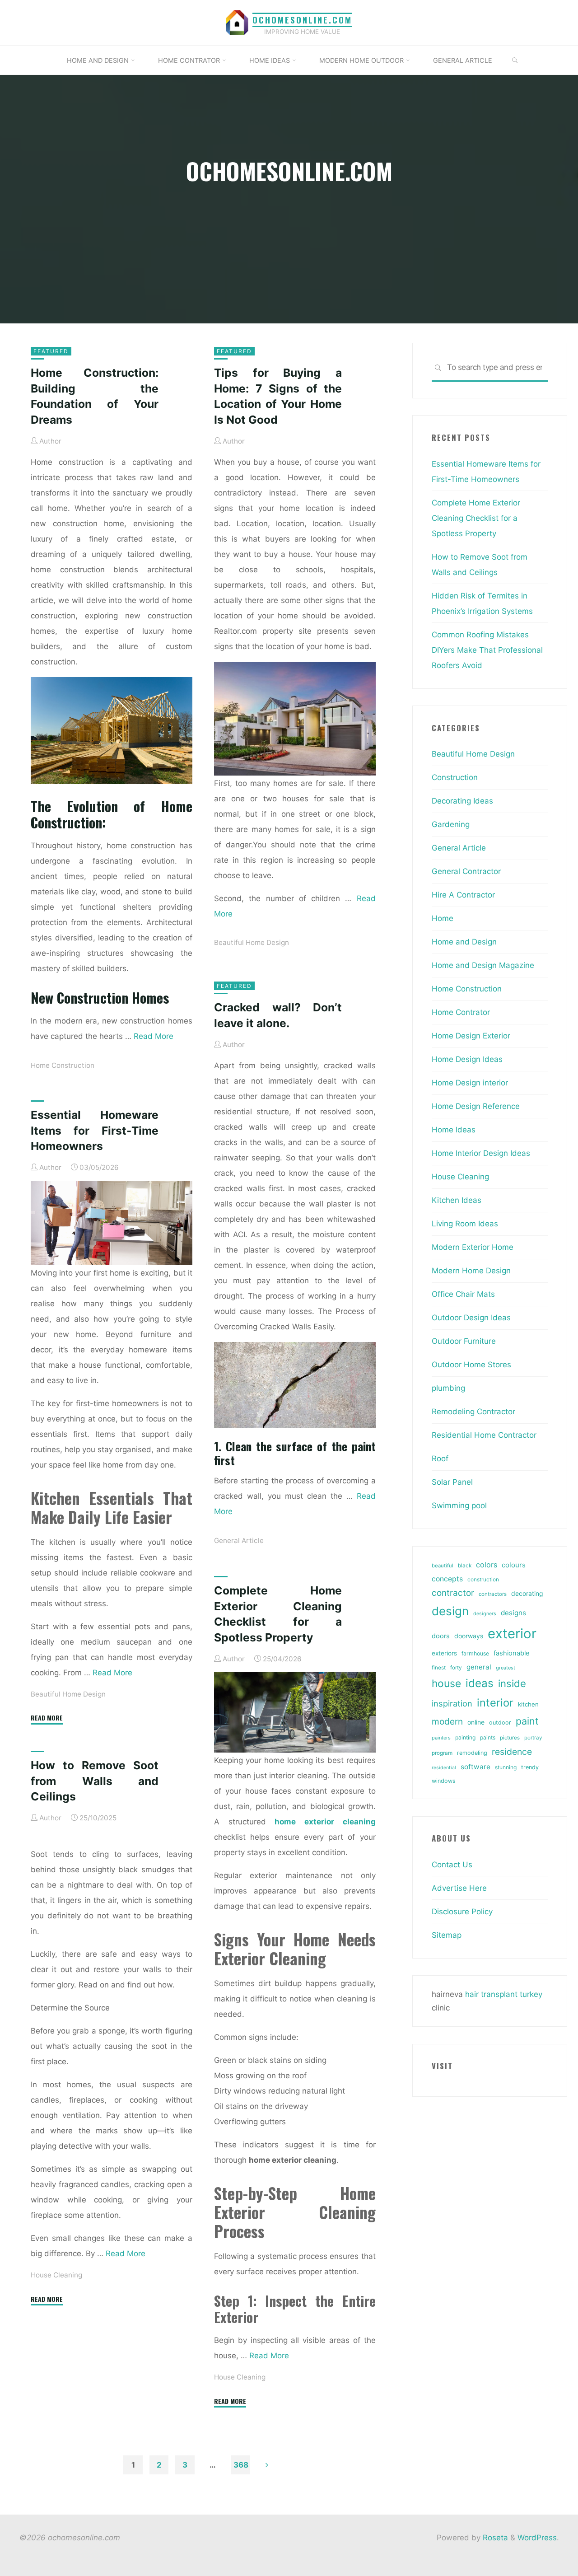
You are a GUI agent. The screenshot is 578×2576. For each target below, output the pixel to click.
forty (456, 1668)
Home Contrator (461, 1012)
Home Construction (63, 1065)
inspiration (452, 1703)
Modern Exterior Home (473, 1247)
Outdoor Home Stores (471, 1365)
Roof (440, 1459)
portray (533, 1738)
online (476, 1722)
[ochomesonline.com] (237, 22)
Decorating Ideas (462, 801)
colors (487, 1565)
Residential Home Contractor (484, 1435)
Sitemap (447, 1935)
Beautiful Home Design (252, 942)
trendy (530, 1767)
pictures (510, 1738)
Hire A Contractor (463, 895)
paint (527, 1721)
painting (465, 1737)
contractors (493, 1594)
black (465, 1566)
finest (439, 1668)
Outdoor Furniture (464, 1341)
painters (441, 1738)
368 (241, 2465)
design (450, 1611)
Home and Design (464, 942)
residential (444, 1768)
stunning (506, 1767)
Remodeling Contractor (473, 1412)
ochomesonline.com (302, 20)
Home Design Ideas (467, 1059)
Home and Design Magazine (483, 965)
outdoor (500, 1723)
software (475, 1767)
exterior (512, 1634)
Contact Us (452, 1865)
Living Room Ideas (465, 1224)
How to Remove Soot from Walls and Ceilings (95, 1781)
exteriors (444, 1653)
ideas (480, 1683)
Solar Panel (452, 1482)
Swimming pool (459, 1505)
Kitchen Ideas (457, 1200)
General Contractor (466, 871)
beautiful (443, 1566)
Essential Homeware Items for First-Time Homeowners (95, 1130)
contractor (453, 1593)
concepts (447, 1579)
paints (488, 1737)
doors (441, 1636)
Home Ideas (454, 1130)
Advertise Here (459, 1888)
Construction (455, 777)
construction (483, 1580)
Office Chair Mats (463, 1294)
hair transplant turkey (504, 1994)
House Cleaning (240, 2377)
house (446, 1683)
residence (512, 1752)
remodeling (472, 1753)
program (442, 1753)
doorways (469, 1636)
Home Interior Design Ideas (481, 1153)
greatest (506, 1668)
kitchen (528, 1704)
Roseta (494, 2538)
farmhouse (475, 1653)
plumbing (448, 1388)
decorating (527, 1594)
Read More (154, 1036)
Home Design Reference (476, 1106)
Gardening (451, 824)
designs (513, 1613)
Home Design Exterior (471, 1036)
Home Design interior (470, 1083)
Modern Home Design (471, 1271)
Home (443, 918)
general (479, 1667)
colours (514, 1565)
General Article (239, 1540)
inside (512, 1683)
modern (447, 1721)
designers (485, 1614)
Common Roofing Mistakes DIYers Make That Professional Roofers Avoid (487, 650)
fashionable (511, 1653)
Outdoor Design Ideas (471, 1318)
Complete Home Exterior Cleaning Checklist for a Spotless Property (476, 518)
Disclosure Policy (462, 1912)
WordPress (537, 2538)
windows (444, 1781)
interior (495, 1703)
